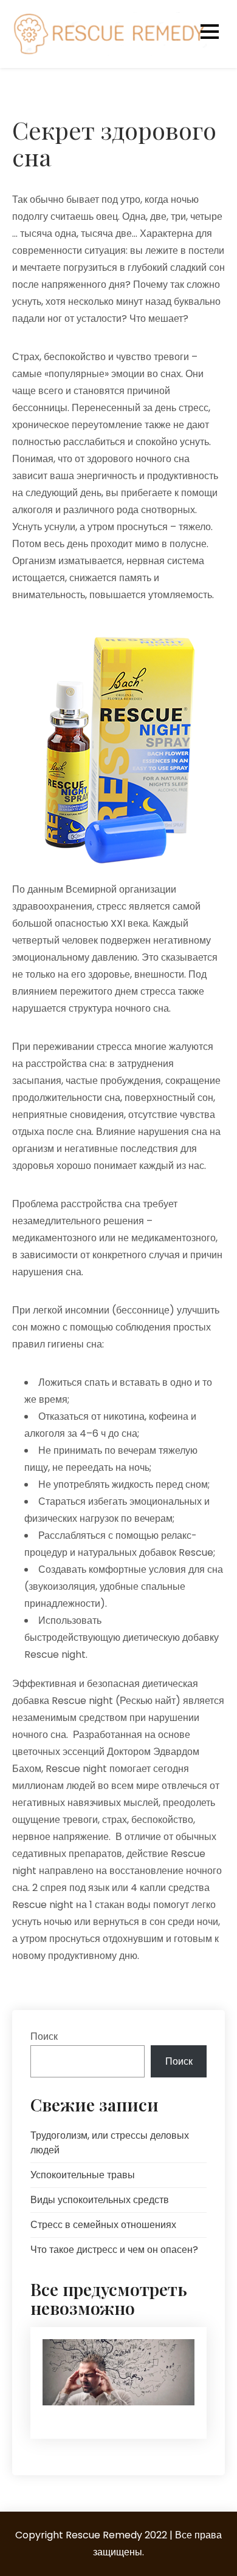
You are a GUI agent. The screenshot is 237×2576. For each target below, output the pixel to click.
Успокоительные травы (83, 2175)
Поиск (44, 2036)
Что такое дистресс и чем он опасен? (114, 2250)
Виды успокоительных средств (100, 2200)
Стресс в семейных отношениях (103, 2225)
